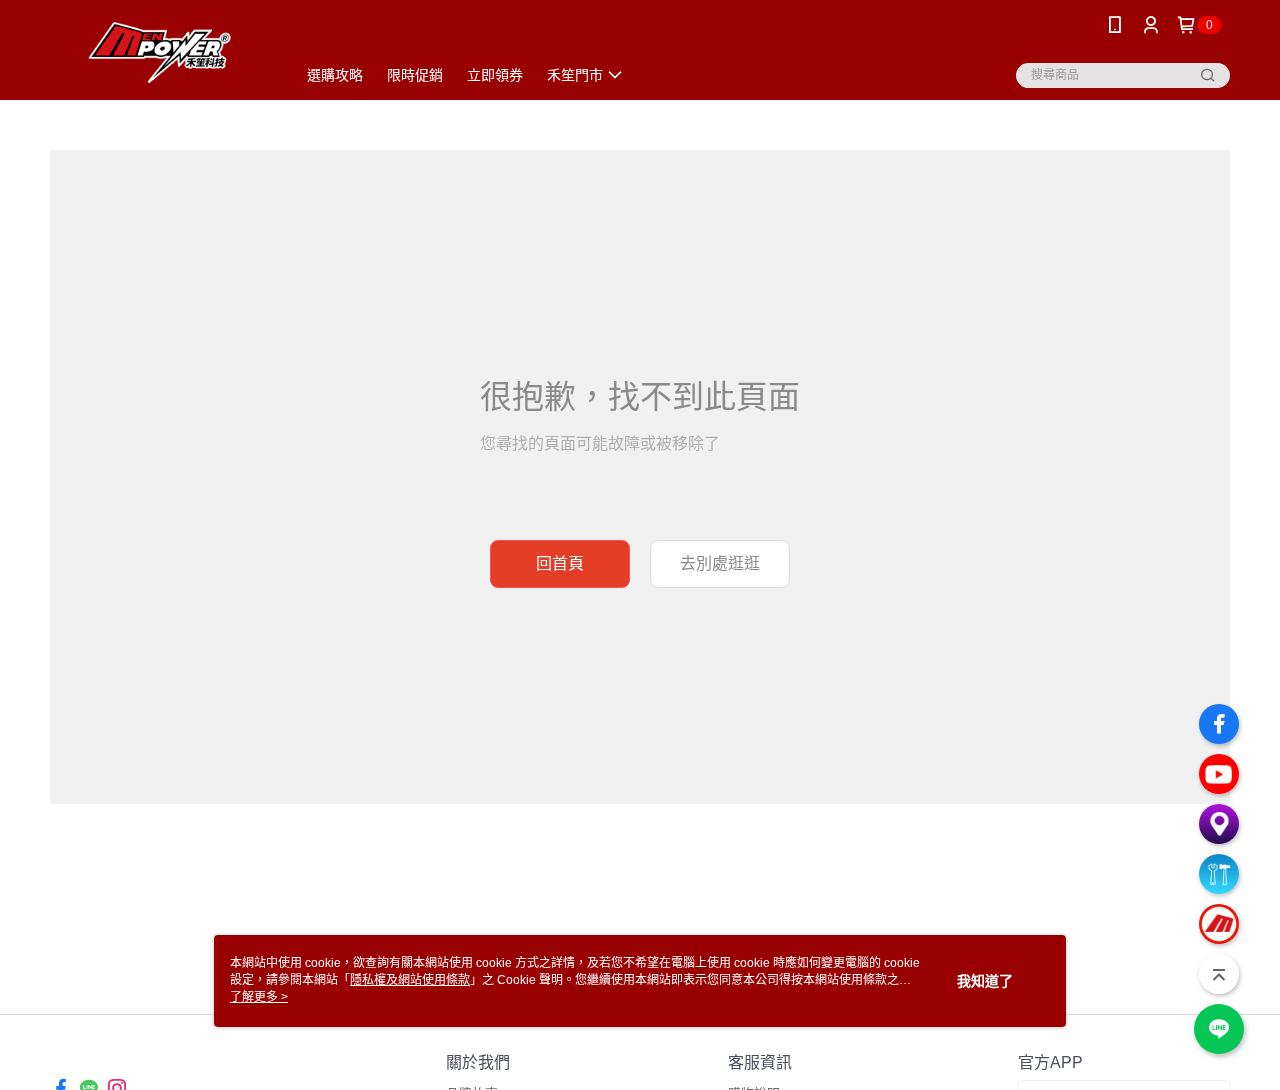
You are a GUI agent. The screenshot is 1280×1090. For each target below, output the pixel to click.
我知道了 (985, 981)
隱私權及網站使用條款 (410, 980)
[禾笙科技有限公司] (161, 52)
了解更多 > (259, 997)
